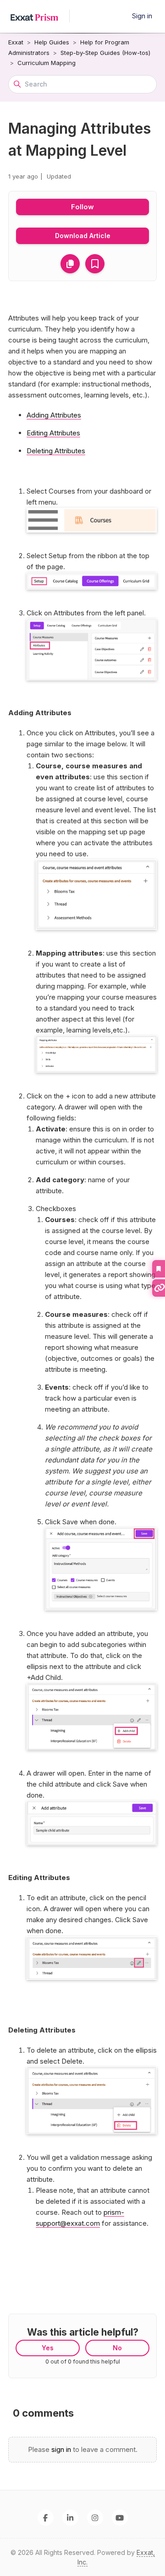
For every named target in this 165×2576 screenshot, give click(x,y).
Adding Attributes (54, 415)
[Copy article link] (70, 264)
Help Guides (52, 42)
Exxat (16, 42)
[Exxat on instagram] (95, 2518)
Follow (82, 207)
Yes (48, 2348)
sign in (61, 2449)
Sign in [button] (142, 16)
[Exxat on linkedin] (70, 2518)
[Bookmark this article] (95, 264)
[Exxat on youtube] (120, 2518)
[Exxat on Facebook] (46, 2518)
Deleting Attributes (56, 451)
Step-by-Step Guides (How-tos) (105, 53)
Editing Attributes (53, 433)
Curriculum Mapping (47, 63)
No (117, 2348)
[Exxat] (39, 16)
